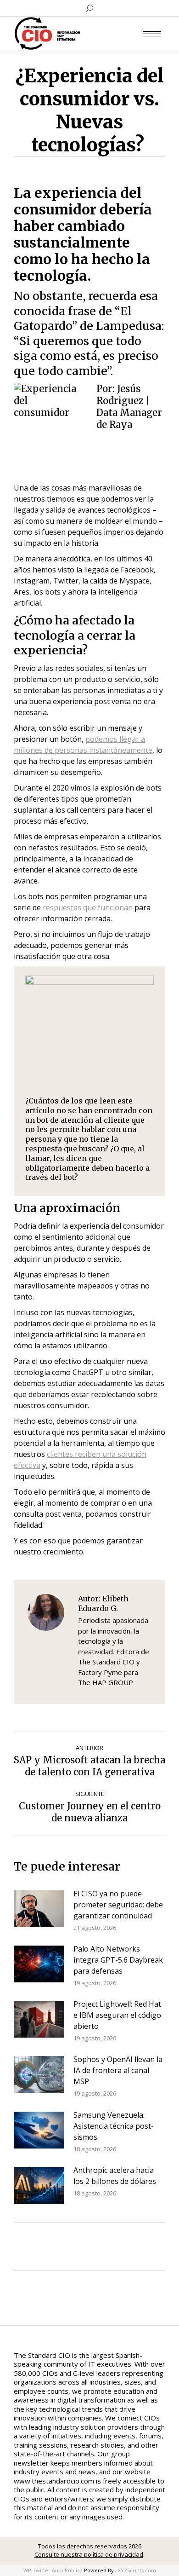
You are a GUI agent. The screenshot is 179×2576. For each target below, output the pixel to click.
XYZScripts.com (137, 2570)
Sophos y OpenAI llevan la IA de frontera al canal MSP (118, 2070)
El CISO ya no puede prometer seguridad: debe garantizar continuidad (118, 1905)
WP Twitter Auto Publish (53, 2570)
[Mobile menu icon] (152, 34)
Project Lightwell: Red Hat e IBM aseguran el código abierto (117, 2015)
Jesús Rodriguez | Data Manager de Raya (129, 407)
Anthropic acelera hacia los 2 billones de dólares (115, 2176)
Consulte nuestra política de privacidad (89, 2554)
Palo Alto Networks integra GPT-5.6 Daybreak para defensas (118, 1960)
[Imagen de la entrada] (39, 1909)
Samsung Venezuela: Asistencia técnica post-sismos (114, 2126)
